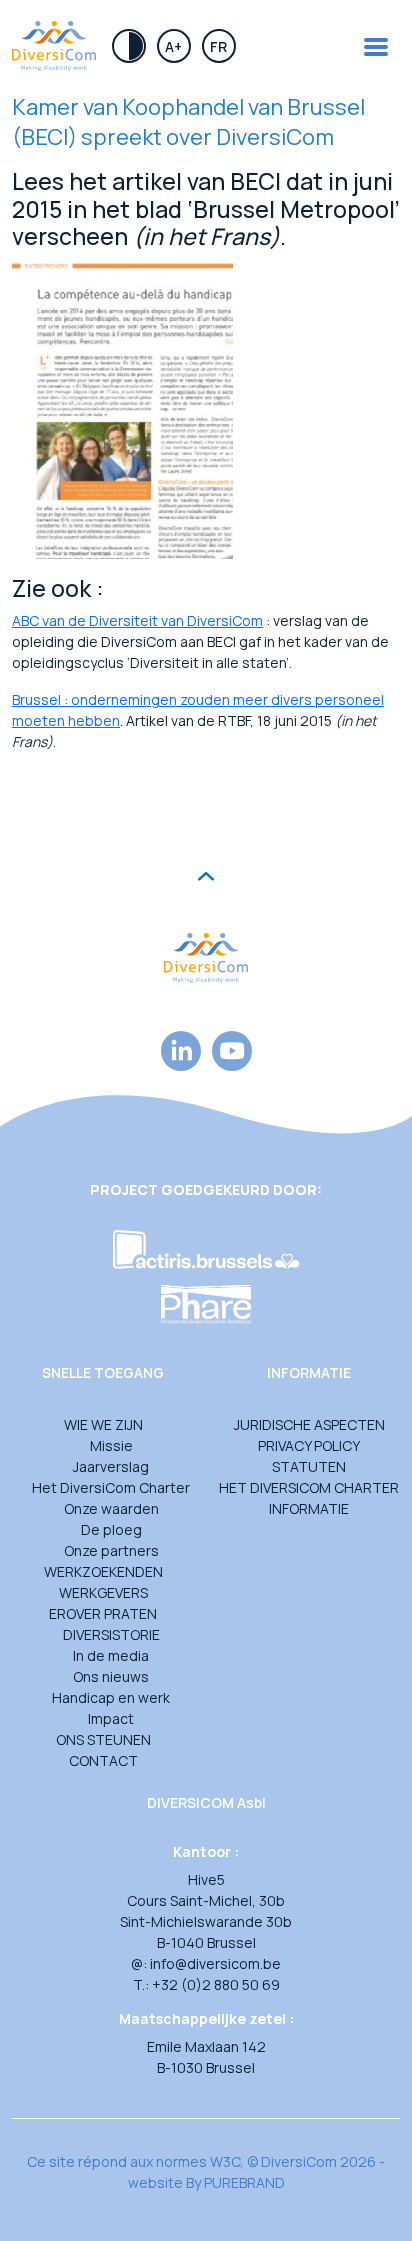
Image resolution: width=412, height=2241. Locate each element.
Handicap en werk (111, 1697)
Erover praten (103, 1613)
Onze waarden (111, 1508)
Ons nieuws (111, 1676)
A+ (173, 46)
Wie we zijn (103, 1424)
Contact (103, 1760)
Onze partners (111, 1550)
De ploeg (111, 1529)
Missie (111, 1445)
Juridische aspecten (309, 1424)
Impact (111, 1718)
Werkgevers (103, 1592)
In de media (111, 1655)
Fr (218, 46)
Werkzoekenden (103, 1571)
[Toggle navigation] (376, 46)
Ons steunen (103, 1739)
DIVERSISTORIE (111, 1634)
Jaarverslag (111, 1466)
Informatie (309, 1508)
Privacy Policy (309, 1445)
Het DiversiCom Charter (111, 1487)
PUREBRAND (244, 2182)
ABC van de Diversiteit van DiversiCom (137, 620)
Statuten (309, 1466)
